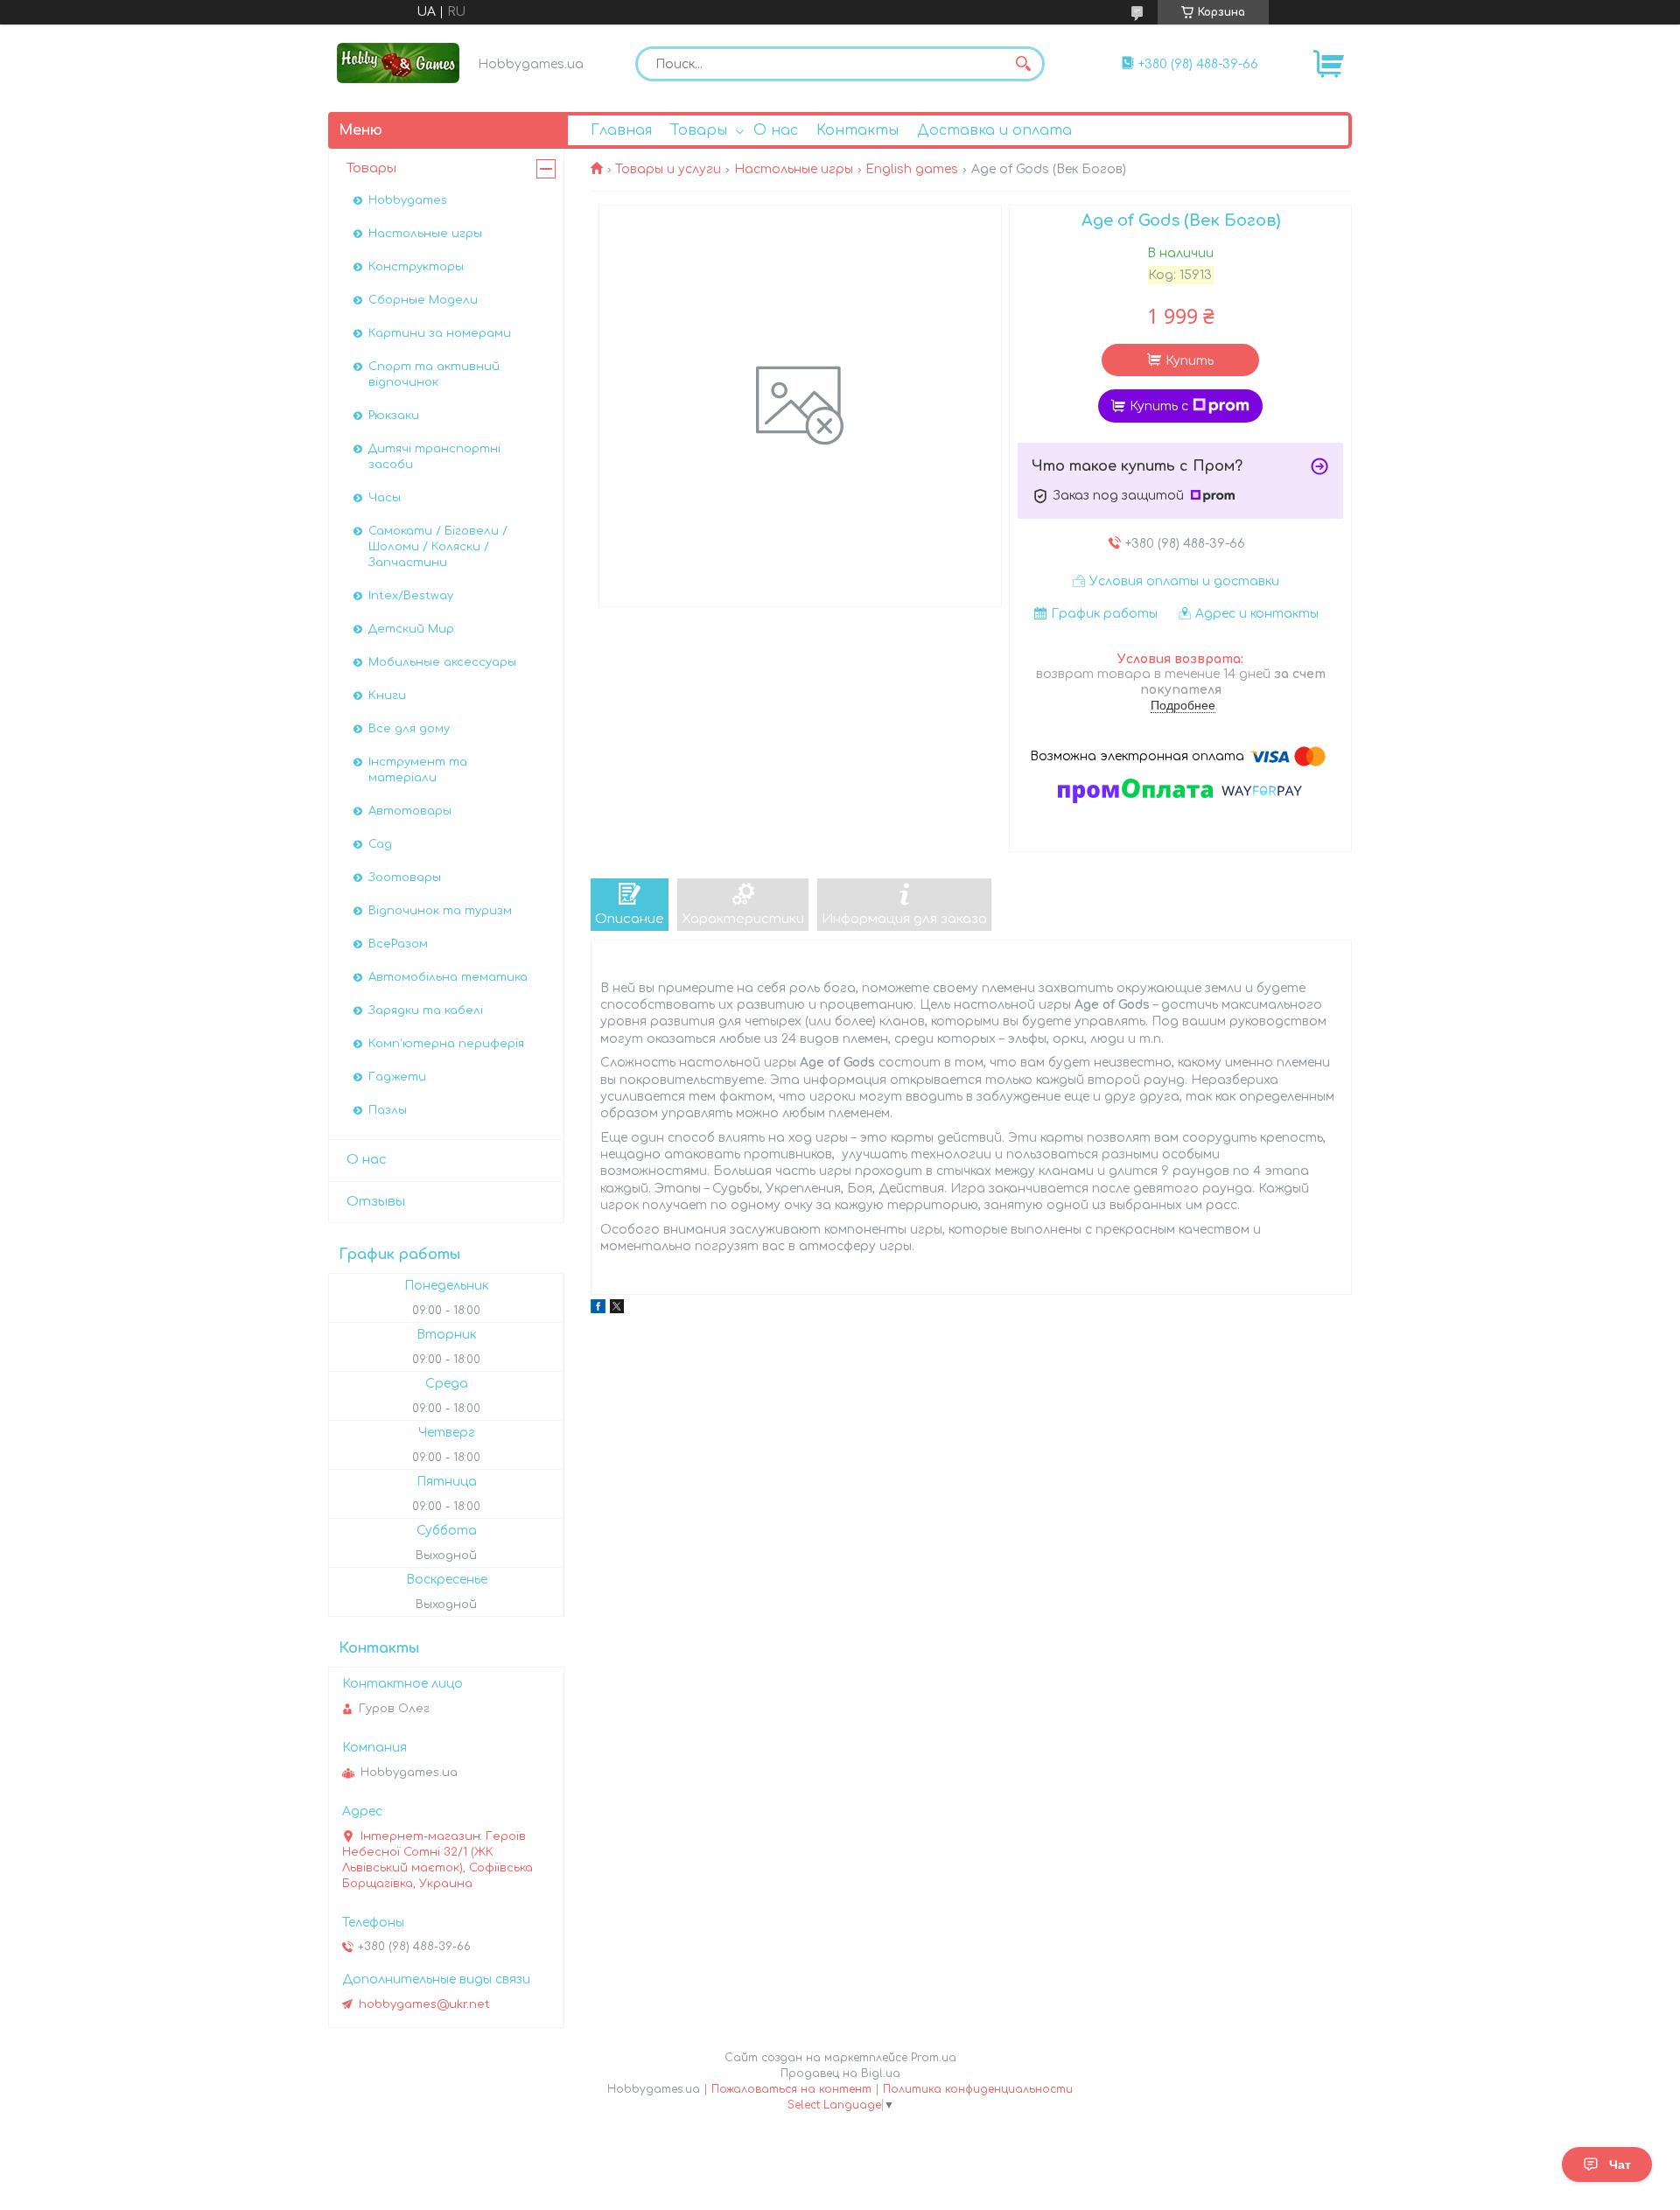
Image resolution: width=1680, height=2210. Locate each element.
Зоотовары (405, 878)
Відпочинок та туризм (440, 911)
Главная (621, 130)
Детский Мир (411, 629)
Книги (387, 696)
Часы (385, 498)
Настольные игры (794, 169)
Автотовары (410, 811)
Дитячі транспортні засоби (434, 457)
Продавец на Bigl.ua (840, 2074)
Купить (1190, 361)
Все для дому (409, 729)
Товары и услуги (668, 169)
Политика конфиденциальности (978, 2089)
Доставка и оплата (994, 130)
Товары (699, 130)
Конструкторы (416, 267)
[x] (617, 1309)
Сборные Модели (423, 300)
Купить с (1159, 406)
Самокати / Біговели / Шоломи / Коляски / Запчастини (438, 547)
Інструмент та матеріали (418, 770)
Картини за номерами (440, 333)
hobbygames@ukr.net (424, 2004)
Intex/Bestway (411, 596)
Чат (1620, 2165)
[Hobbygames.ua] (398, 63)
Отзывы (376, 1202)
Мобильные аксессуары (442, 662)
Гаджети (397, 1077)
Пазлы (388, 1110)
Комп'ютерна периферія (446, 1044)
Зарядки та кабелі (426, 1011)
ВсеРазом (398, 944)
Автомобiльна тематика (448, 977)
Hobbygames (408, 200)
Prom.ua (934, 2058)
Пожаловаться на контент (791, 2089)
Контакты (857, 130)
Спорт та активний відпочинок (434, 374)
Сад (380, 844)
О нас (776, 130)
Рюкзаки (394, 416)
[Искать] (1023, 64)
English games (912, 169)
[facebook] (598, 1309)
